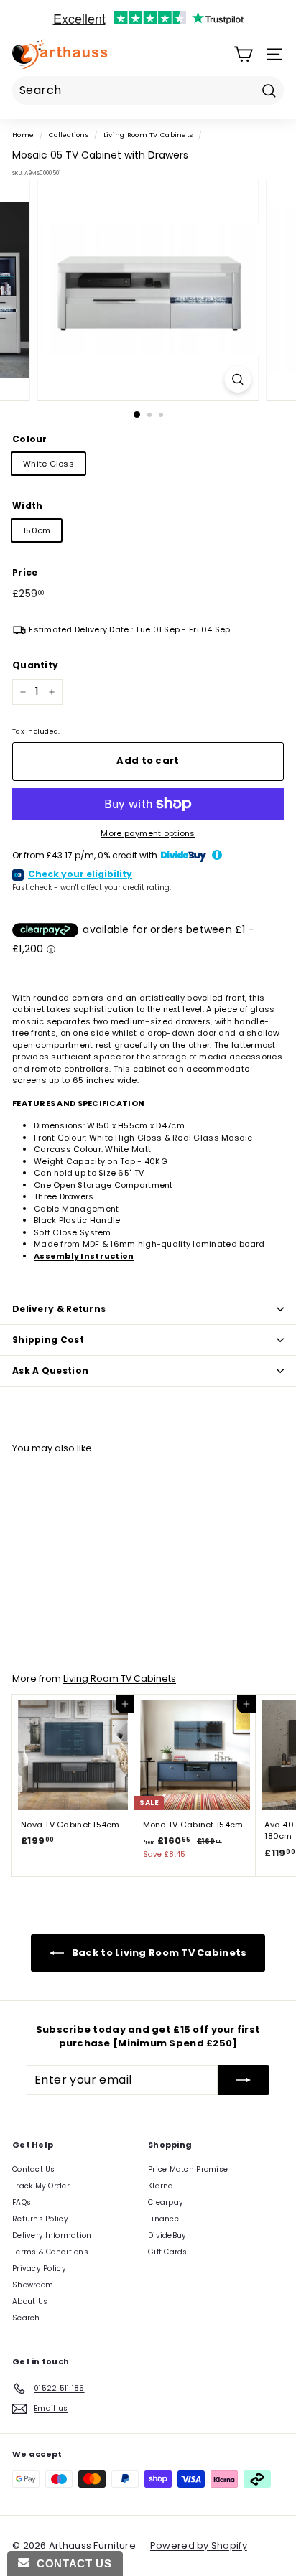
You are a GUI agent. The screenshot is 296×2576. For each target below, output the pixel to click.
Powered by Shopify (199, 2545)
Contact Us (34, 2169)
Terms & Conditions (50, 2252)
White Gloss (48, 464)
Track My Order (41, 2186)
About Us (30, 2301)
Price (25, 572)
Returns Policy (40, 2219)
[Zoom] (238, 379)
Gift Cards (168, 2252)
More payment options (148, 833)
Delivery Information (52, 2235)
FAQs (22, 2202)
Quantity (35, 665)
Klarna (161, 2186)
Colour (30, 439)
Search (26, 2318)
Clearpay (166, 2202)
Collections (69, 135)
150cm (37, 530)
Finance (163, 2219)
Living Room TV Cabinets (148, 135)
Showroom (33, 2285)
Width (27, 506)
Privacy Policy (39, 2268)
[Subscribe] (244, 2080)
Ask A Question (50, 1371)
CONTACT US (70, 2563)
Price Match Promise (188, 2169)
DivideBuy (167, 2235)
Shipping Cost (48, 1340)
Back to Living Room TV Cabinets (158, 1952)
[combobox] (148, 90)
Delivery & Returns (59, 1309)
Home (23, 135)
